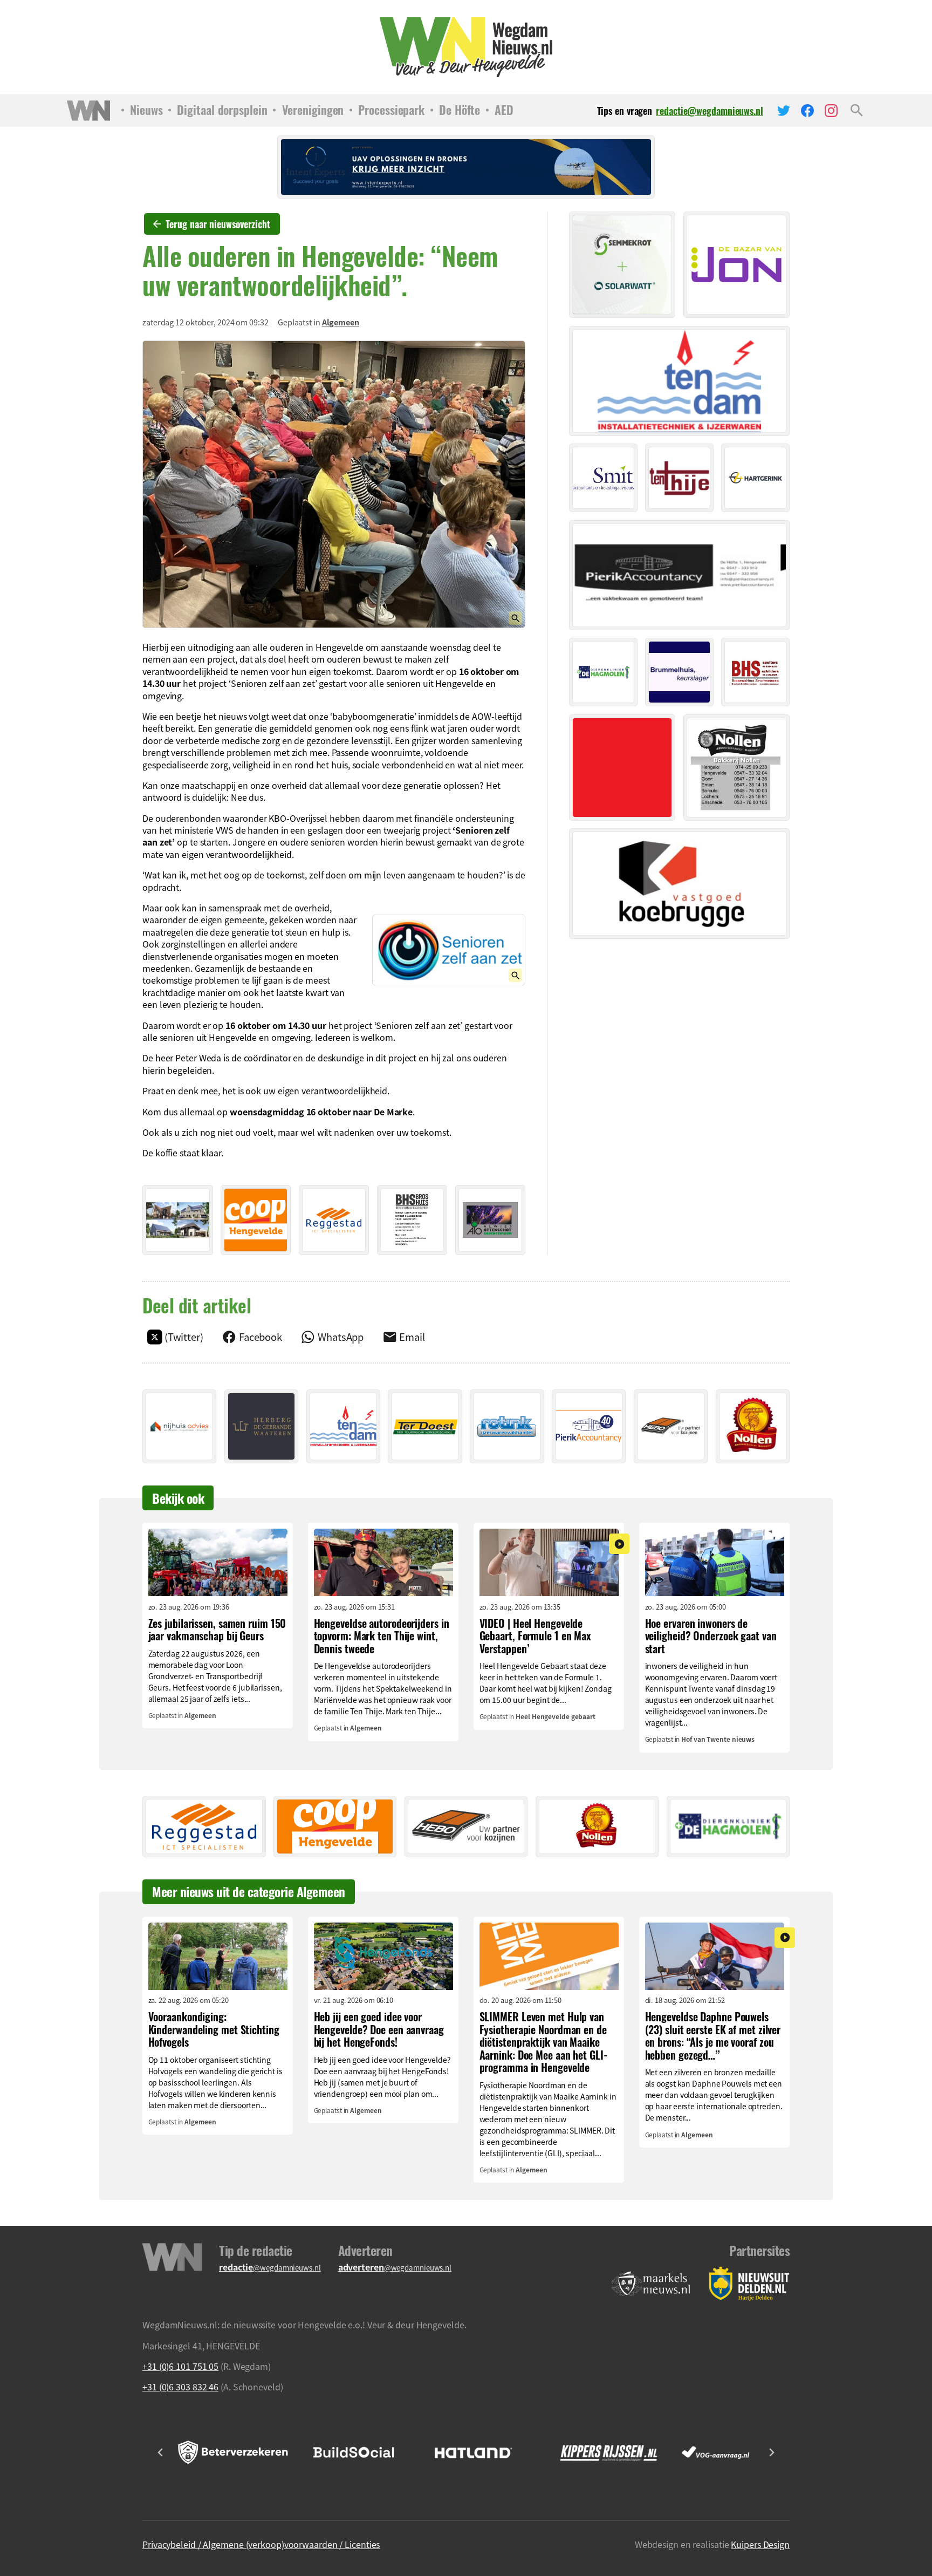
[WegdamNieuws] (466, 47)
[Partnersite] (651, 2284)
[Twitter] (784, 111)
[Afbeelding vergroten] (334, 484)
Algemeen (341, 322)
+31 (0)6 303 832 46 (180, 2387)
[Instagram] (831, 111)
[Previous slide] (161, 2452)
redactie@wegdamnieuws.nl (710, 111)
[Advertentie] (178, 1220)
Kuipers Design (760, 2544)
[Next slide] (771, 2452)
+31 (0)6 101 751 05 (180, 2366)
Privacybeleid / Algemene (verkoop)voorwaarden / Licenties (261, 2544)
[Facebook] (807, 111)
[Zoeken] (857, 111)
